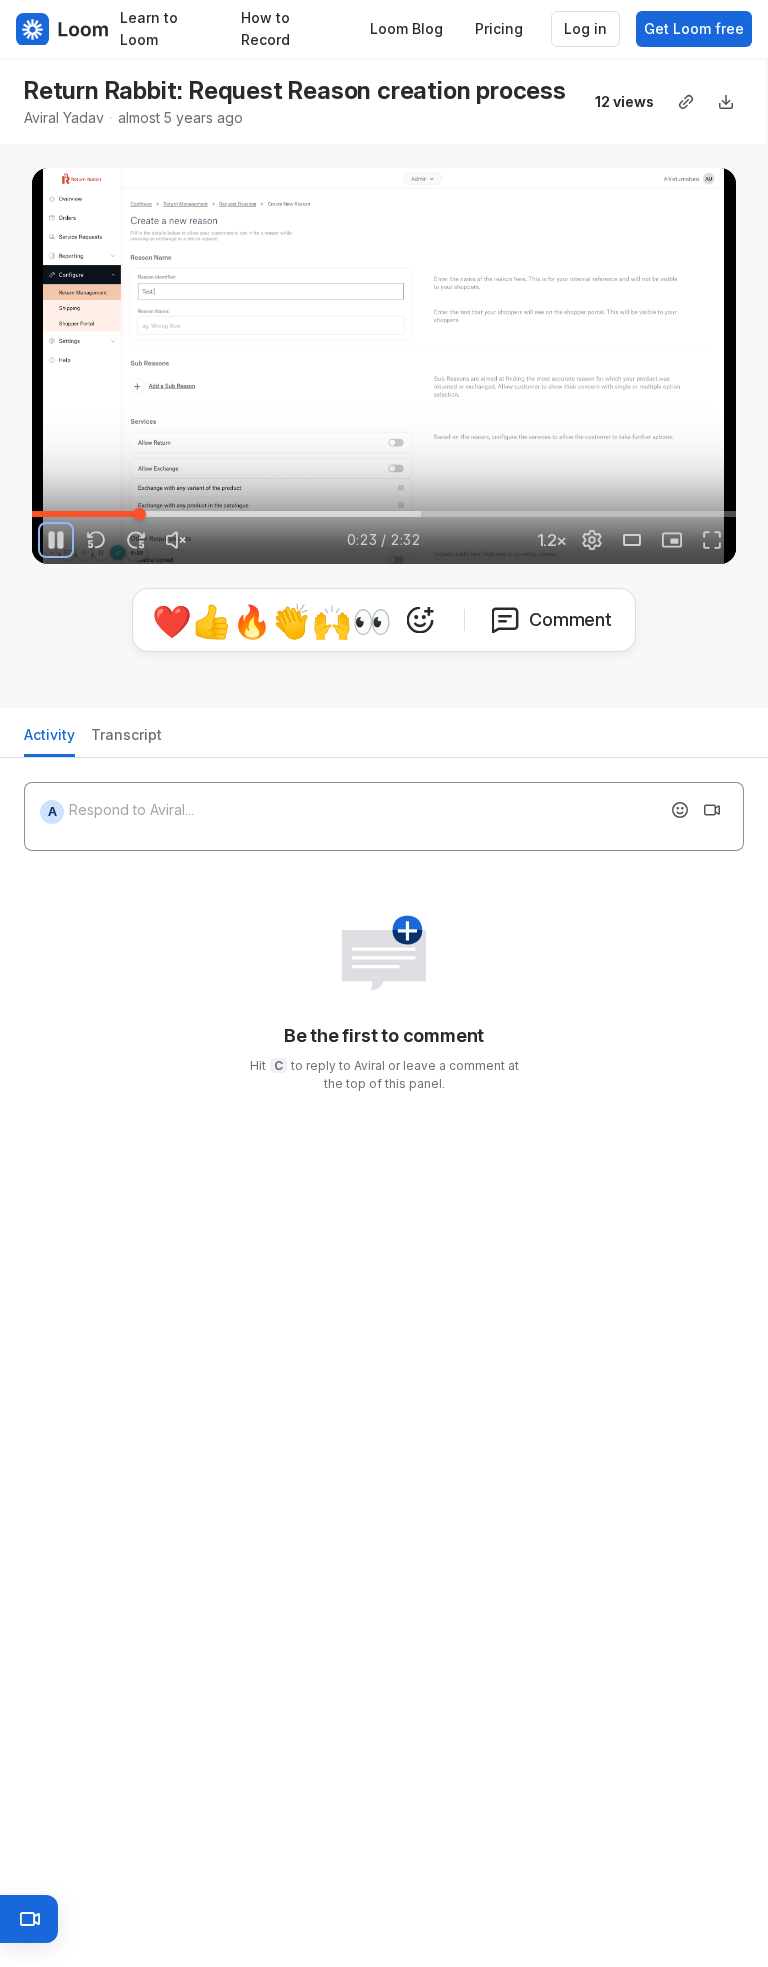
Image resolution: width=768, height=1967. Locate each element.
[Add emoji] (680, 810)
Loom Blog (406, 28)
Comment (570, 619)
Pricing (499, 28)
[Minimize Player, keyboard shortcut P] (672, 540)
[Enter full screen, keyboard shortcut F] (712, 540)
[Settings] (592, 540)
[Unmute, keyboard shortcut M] (176, 540)
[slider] (384, 514)
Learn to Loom (149, 29)
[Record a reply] (712, 810)
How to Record (265, 29)
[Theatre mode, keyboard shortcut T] (632, 540)
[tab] (49, 740)
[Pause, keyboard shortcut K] (56, 540)
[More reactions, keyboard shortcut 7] (420, 620)
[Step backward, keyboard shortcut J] (96, 540)
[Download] (726, 102)
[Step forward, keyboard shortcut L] (136, 540)
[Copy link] (686, 102)
